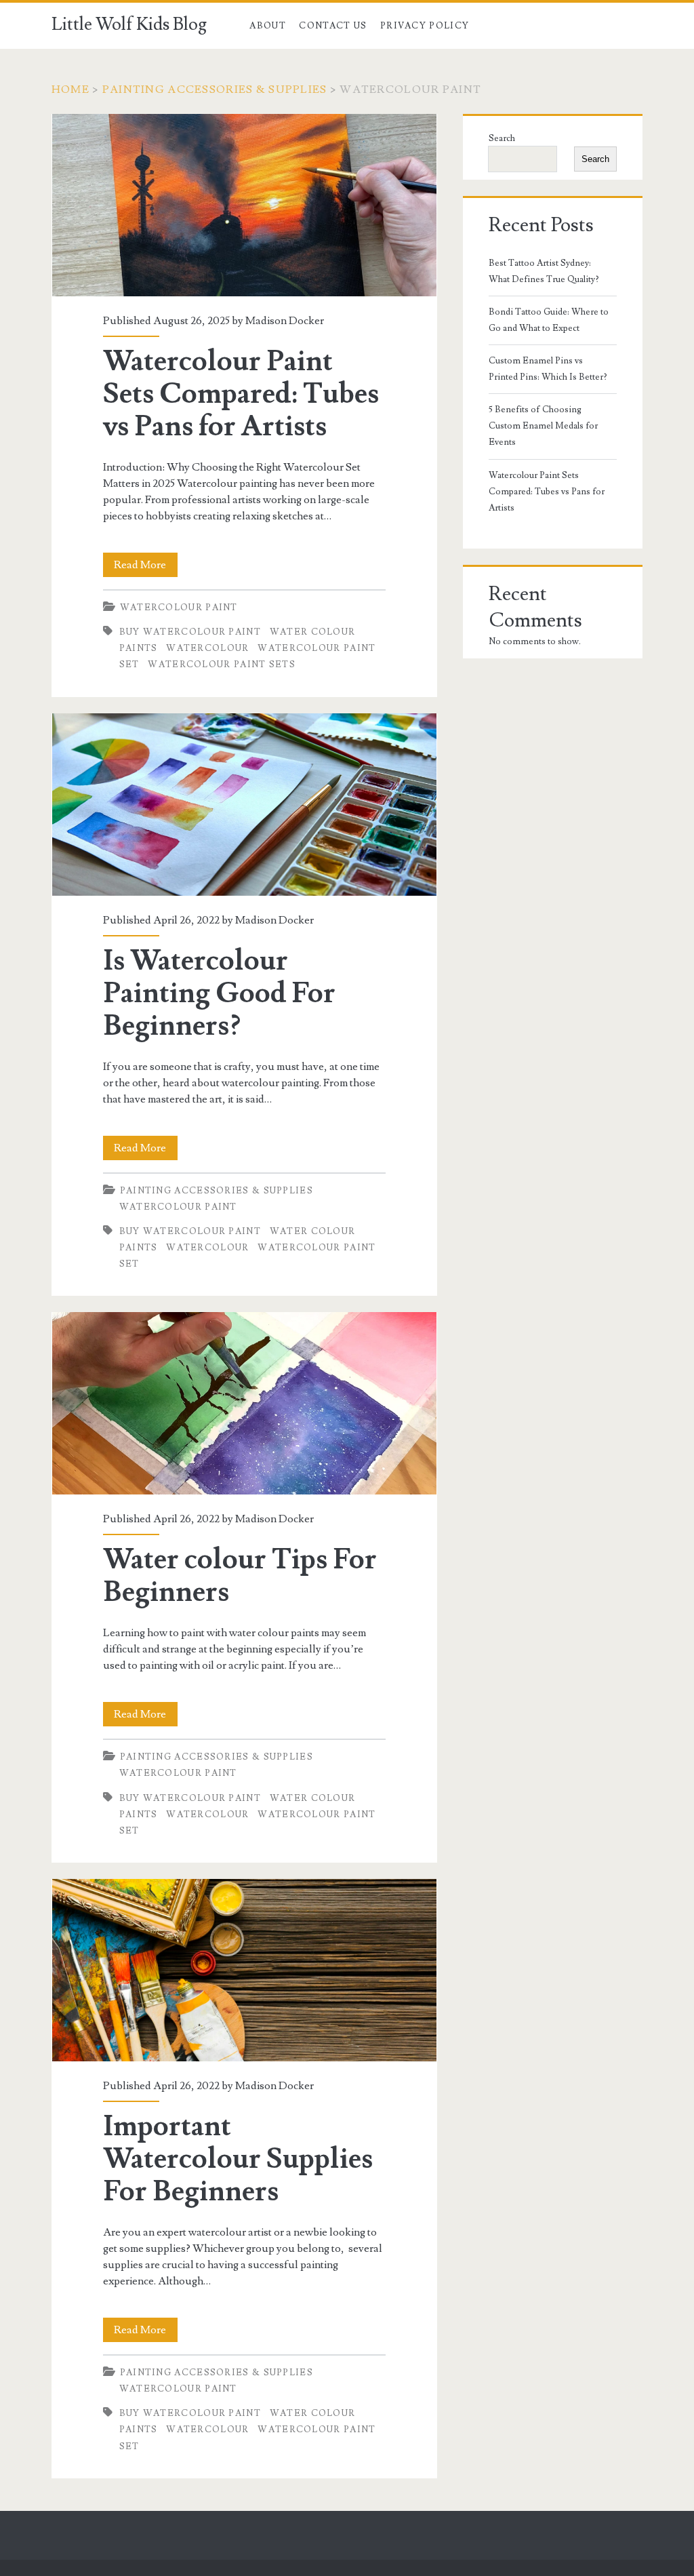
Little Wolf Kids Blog (129, 24)
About (268, 26)
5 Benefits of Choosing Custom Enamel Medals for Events (543, 426)
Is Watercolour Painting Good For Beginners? (244, 805)
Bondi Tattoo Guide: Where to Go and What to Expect (549, 320)
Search (502, 138)
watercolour (207, 648)
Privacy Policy (425, 26)
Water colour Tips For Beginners (244, 1403)
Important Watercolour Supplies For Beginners (244, 1970)
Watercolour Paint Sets (222, 665)
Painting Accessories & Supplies (215, 90)
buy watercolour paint (190, 632)
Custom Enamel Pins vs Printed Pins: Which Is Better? (548, 369)
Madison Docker (285, 321)
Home (70, 90)
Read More (146, 567)
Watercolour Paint (179, 608)
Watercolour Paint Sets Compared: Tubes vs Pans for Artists (244, 205)
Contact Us (333, 26)
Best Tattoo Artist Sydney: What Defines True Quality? (544, 271)
